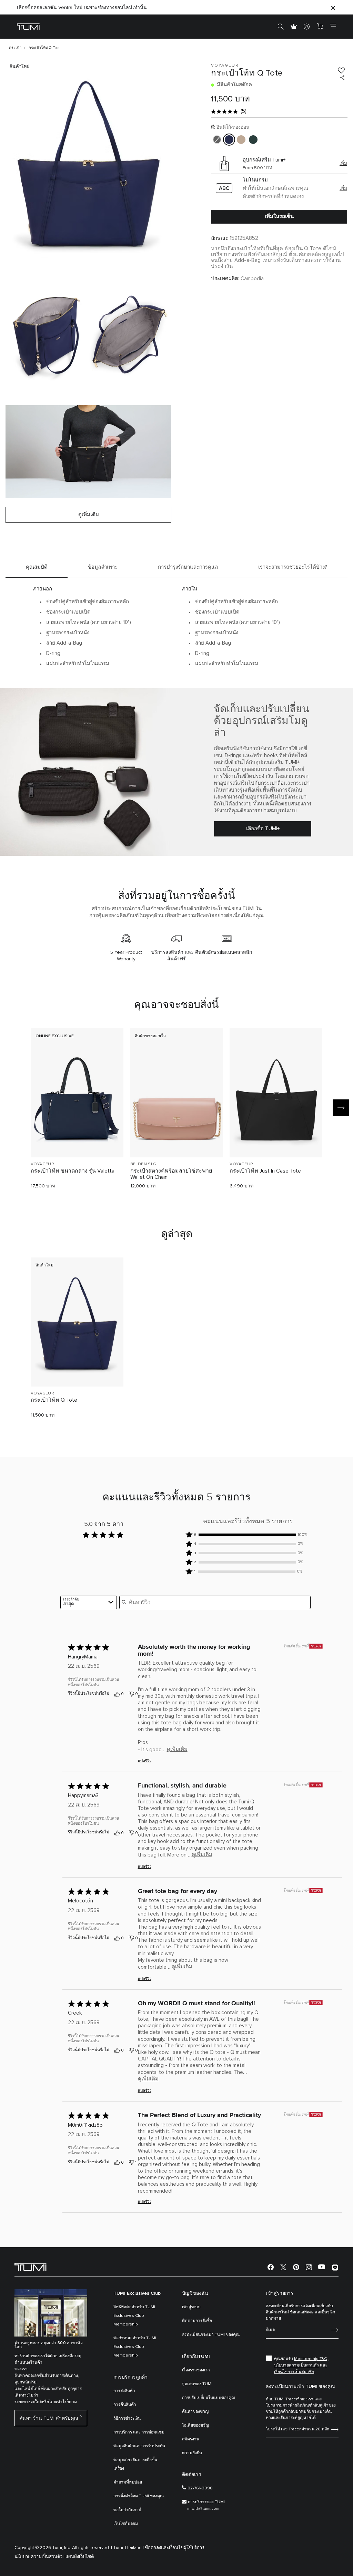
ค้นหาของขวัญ (195, 2412)
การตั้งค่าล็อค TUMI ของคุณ (139, 2496)
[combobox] (89, 1602)
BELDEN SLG (143, 1164)
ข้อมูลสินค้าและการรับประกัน (139, 2446)
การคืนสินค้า (125, 2405)
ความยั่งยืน (192, 2453)
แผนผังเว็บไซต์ (80, 2557)
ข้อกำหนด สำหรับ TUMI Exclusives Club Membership (135, 2347)
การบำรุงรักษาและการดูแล (188, 567)
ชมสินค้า (77, 1140)
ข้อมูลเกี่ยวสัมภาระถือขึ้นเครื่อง (135, 2464)
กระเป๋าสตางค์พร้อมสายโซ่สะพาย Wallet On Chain (171, 1174)
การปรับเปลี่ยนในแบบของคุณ (209, 2398)
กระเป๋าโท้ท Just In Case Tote (265, 1171)
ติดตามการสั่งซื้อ (197, 2321)
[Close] (333, 7)
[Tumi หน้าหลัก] (28, 26)
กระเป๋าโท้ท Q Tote (54, 1400)
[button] (248, 1535)
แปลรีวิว (145, 1761)
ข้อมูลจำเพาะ (103, 567)
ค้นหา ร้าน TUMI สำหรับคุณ (49, 2418)
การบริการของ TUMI (206, 2502)
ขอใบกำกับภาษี (127, 2510)
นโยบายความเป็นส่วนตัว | (39, 2557)
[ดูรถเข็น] (320, 27)
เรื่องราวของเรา (196, 2370)
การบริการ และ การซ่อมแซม (139, 2432)
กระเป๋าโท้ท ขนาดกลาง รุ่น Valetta (73, 1171)
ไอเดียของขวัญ (195, 2426)
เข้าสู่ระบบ (191, 2307)
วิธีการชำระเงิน (127, 2419)
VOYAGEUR (42, 1164)
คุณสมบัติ (37, 567)
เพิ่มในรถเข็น (279, 216)
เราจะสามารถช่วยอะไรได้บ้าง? (293, 567)
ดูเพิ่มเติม (177, 1749)
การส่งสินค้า (124, 2391)
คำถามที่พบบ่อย (128, 2482)
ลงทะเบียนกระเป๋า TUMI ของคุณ (211, 2335)
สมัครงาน (191, 2439)
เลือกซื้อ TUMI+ (263, 829)
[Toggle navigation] (333, 27)
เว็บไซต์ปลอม (126, 2524)
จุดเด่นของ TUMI (197, 2384)
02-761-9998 (200, 2488)
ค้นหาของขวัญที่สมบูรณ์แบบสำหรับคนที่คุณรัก (66, 8)
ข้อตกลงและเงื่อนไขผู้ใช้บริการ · (176, 2548)
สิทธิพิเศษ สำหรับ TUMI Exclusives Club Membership (134, 2316)
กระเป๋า (15, 48)
